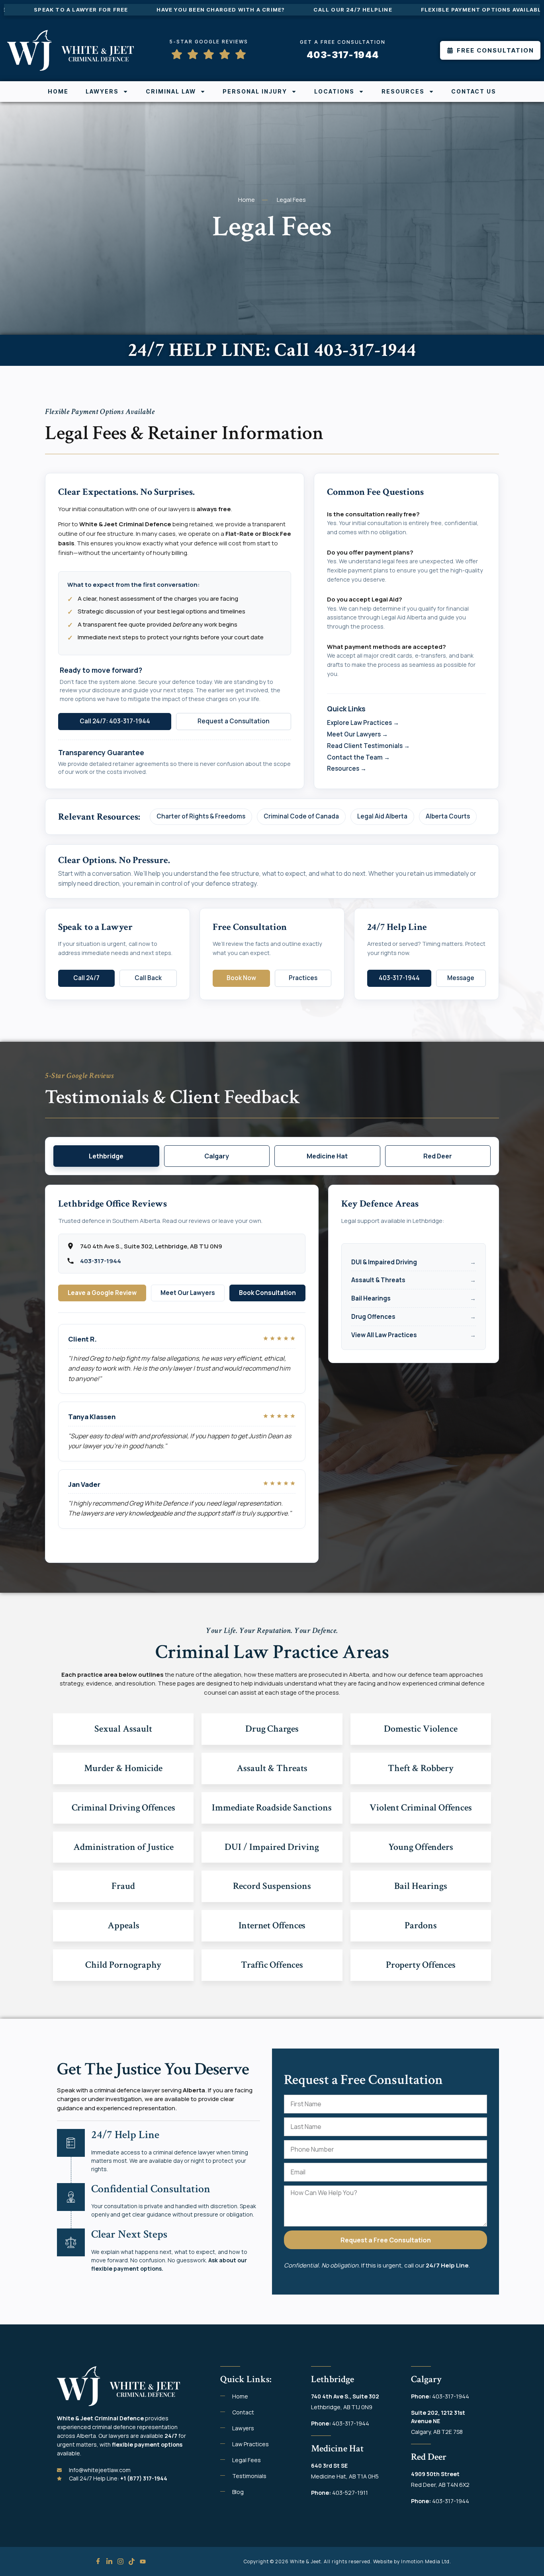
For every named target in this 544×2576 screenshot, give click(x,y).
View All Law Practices (384, 1335)
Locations (334, 91)
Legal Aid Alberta (382, 816)
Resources (403, 91)
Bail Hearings (371, 1298)
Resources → (347, 769)
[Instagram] (120, 2561)
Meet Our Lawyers (188, 1293)
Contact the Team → (358, 757)
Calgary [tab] (217, 1156)
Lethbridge (333, 2379)
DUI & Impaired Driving (384, 1262)
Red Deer (429, 2457)
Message (461, 978)
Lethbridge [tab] (106, 1156)
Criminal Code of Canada (301, 816)
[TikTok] (132, 2561)
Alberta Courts (448, 816)
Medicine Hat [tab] (327, 1156)
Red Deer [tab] (438, 1156)
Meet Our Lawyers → (357, 734)
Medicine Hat (337, 2448)
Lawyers (102, 91)
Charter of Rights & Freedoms (201, 816)
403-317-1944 (399, 978)
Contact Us (474, 91)
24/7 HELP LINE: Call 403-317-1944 (272, 350)
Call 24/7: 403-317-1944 (115, 721)
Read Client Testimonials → (368, 746)
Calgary (426, 2379)
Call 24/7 (86, 978)
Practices (303, 978)
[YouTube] (143, 2561)
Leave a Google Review (102, 1293)
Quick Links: (246, 2379)
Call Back (148, 978)
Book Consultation (267, 1293)
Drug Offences (373, 1317)
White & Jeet (305, 2561)
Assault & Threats (378, 1280)
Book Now (241, 978)
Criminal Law (171, 91)
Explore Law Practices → (363, 723)
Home (58, 91)
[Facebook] (98, 2561)
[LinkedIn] (109, 2561)
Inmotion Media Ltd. (426, 2561)
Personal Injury (255, 91)
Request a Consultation (234, 721)
